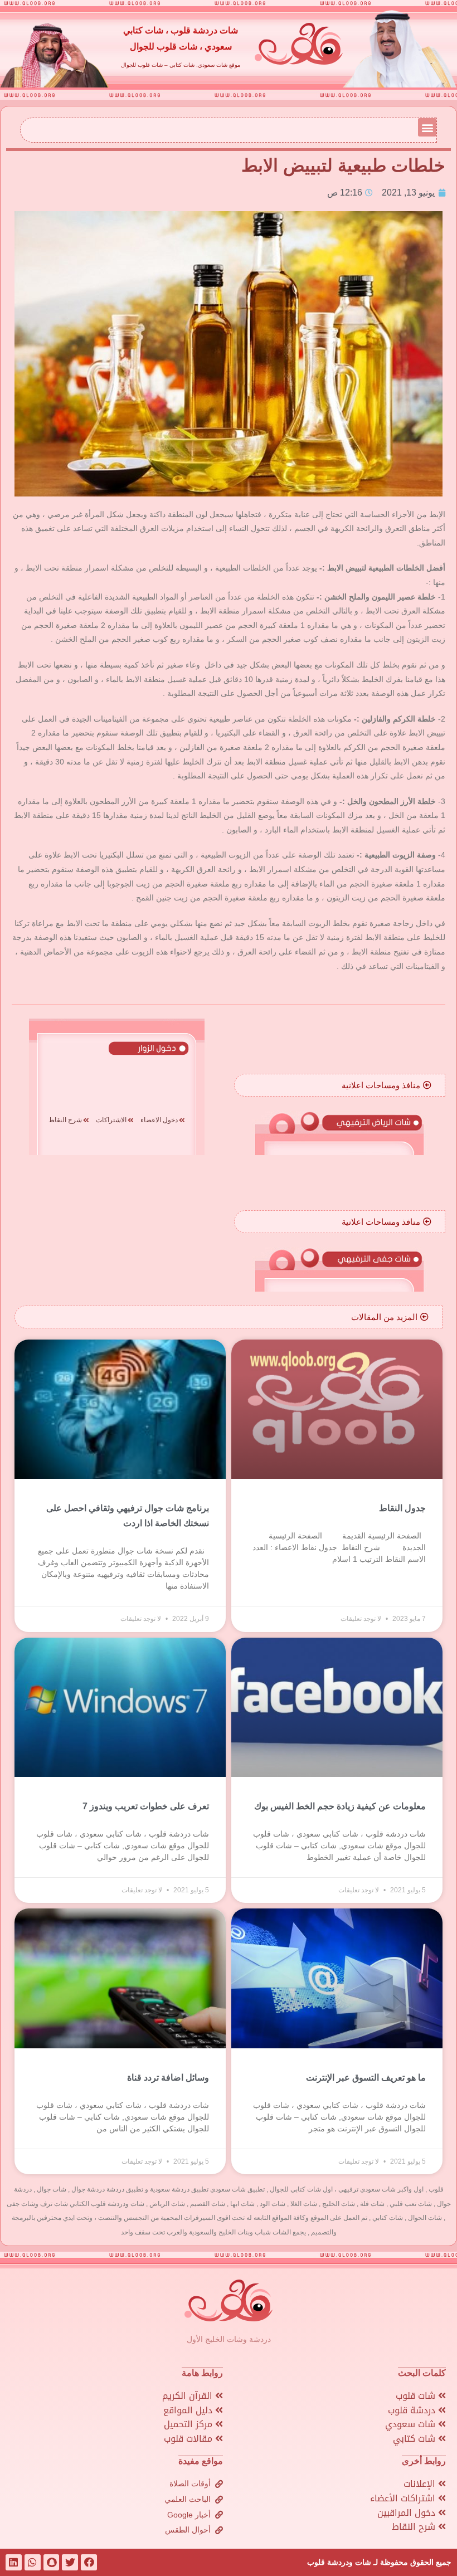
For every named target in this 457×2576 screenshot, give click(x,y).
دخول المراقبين (408, 2513)
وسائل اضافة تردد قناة (168, 2078)
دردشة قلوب (413, 2410)
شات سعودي (412, 2424)
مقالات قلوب (189, 2439)
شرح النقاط (415, 2527)
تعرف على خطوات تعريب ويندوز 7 (146, 1806)
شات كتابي (415, 2439)
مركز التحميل (189, 2424)
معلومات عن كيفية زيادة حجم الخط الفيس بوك (340, 1806)
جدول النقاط (402, 1508)
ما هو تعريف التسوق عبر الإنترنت (366, 2078)
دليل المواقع (189, 2410)
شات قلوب (417, 2396)
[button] (427, 127)
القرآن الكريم (189, 2396)
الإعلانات (421, 2484)
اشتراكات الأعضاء (404, 2498)
